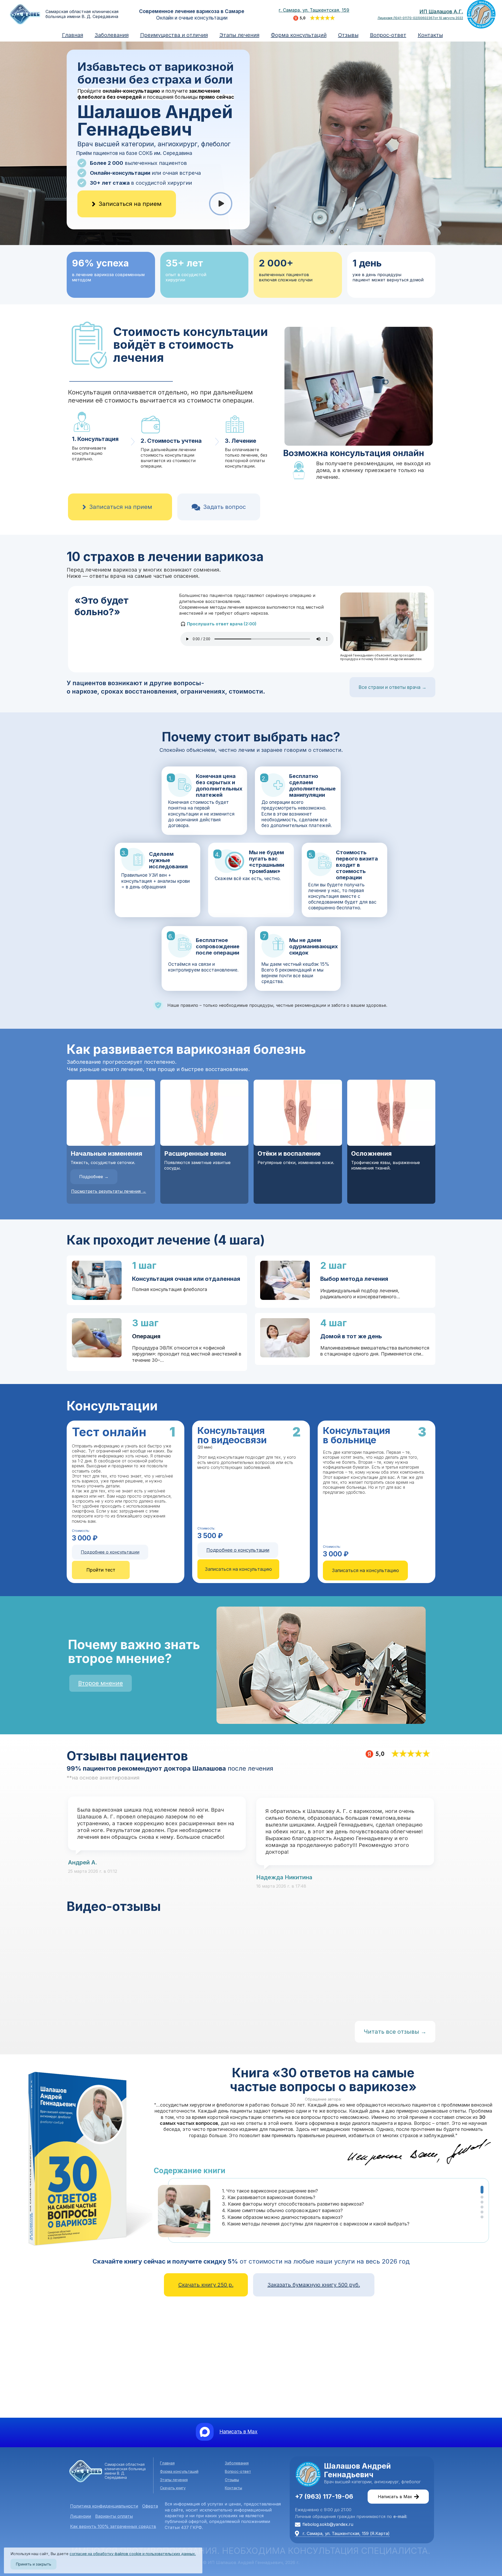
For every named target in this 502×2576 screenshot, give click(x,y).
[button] (482, 2190)
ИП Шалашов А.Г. (441, 12)
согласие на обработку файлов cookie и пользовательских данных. (133, 2554)
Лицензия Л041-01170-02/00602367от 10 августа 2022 (420, 18)
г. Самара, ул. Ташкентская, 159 (314, 10)
